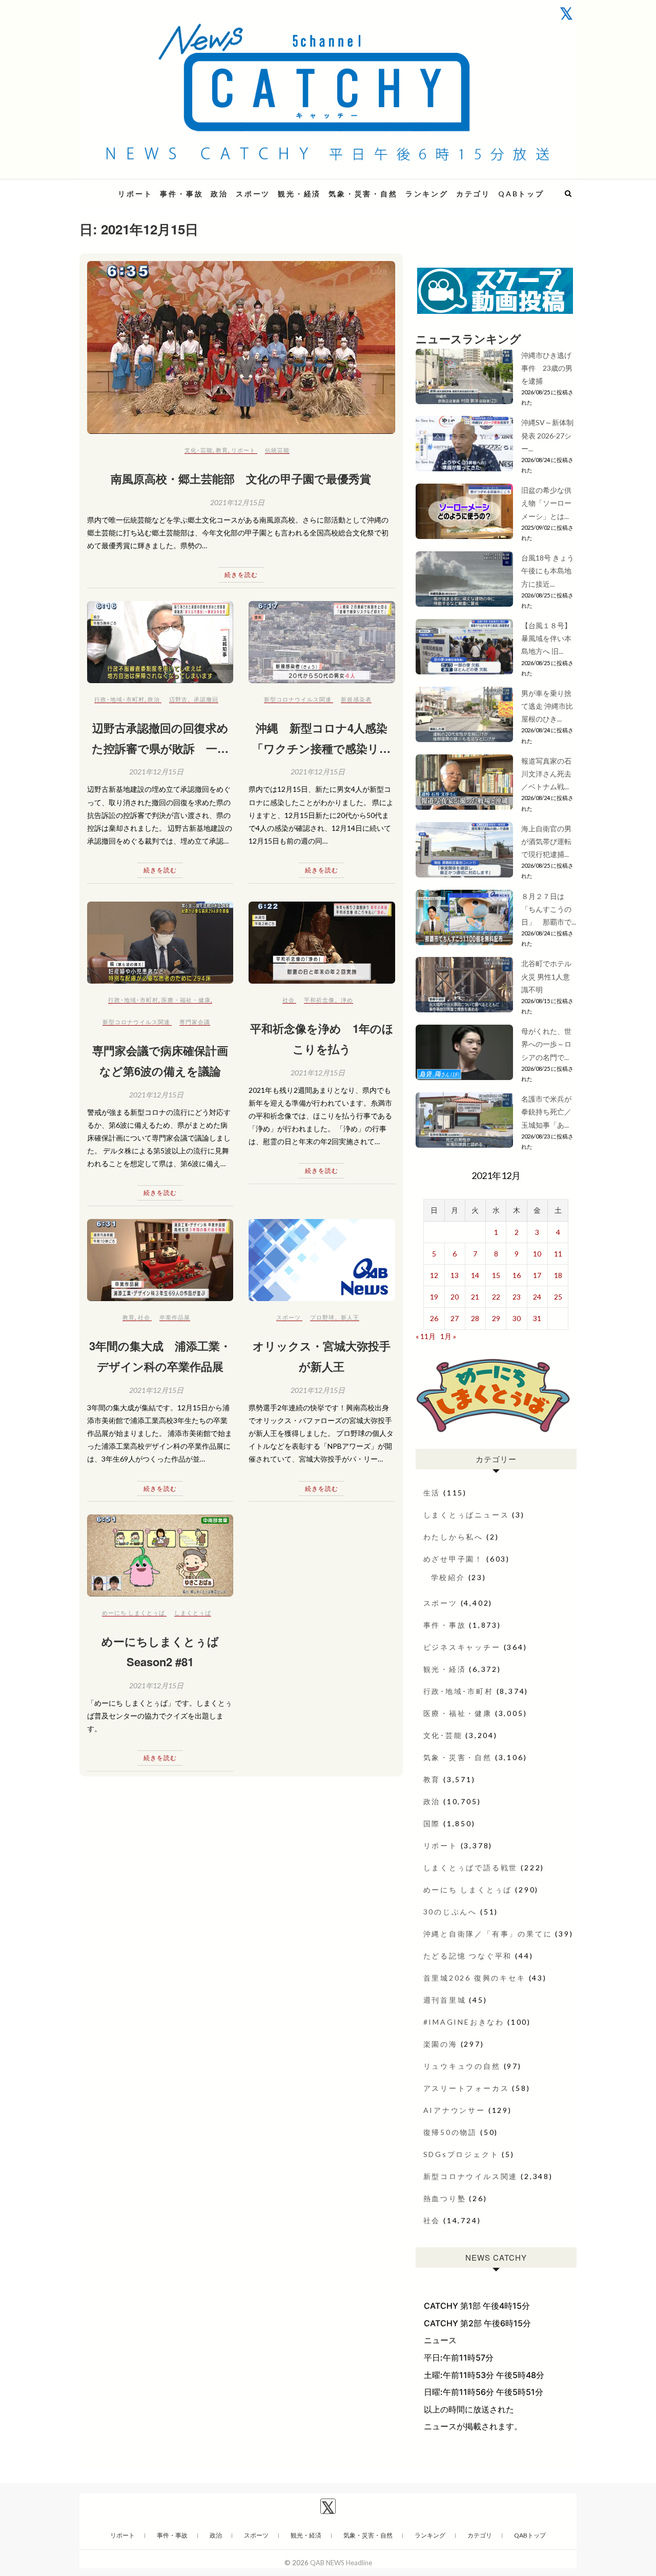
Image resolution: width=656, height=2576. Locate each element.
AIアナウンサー (454, 2110)
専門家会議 (195, 1022)
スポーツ (253, 194)
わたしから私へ (454, 1537)
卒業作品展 (175, 1317)
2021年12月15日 (237, 502)
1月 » (448, 1336)
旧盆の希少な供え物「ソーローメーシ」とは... (546, 503)
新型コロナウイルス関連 (298, 699)
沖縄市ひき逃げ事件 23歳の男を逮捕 (547, 368)
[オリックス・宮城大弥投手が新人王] (322, 1260)
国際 (432, 1823)
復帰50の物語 (450, 2132)
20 (455, 1297)
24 (537, 1297)
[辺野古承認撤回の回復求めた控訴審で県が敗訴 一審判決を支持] (160, 642)
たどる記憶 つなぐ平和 (468, 1956)
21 (475, 1297)
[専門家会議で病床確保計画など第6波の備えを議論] (160, 943)
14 (475, 1275)
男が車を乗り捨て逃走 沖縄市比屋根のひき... (547, 706)
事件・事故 (181, 194)
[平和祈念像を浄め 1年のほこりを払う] (322, 943)
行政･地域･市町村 (119, 699)
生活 (432, 1493)
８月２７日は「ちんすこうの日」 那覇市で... (549, 909)
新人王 (350, 1317)
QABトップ (521, 194)
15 (496, 1275)
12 (434, 1275)
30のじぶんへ (450, 1912)
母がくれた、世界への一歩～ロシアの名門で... (546, 1044)
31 (537, 1318)
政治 (219, 194)
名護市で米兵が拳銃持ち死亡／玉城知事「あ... (546, 1112)
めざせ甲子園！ (454, 1559)
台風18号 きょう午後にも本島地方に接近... (548, 571)
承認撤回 (206, 699)
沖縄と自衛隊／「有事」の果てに (488, 1934)
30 (517, 1318)
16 (517, 1275)
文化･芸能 (199, 450)
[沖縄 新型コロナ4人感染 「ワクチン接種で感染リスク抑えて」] (322, 642)
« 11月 (426, 1336)
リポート (135, 194)
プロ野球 (322, 1317)
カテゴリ (473, 194)
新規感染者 (356, 699)
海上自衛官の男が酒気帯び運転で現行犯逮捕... (546, 841)
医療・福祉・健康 (186, 1000)
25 (558, 1297)
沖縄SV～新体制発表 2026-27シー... (547, 435)
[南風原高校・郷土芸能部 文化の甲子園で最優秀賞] (241, 348)
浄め (347, 1000)
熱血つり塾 (445, 2198)
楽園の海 (440, 2044)
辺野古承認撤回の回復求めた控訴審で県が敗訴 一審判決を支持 (160, 748)
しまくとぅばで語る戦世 (471, 1868)
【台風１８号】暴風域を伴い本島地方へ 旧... (546, 638)
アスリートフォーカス (466, 2088)
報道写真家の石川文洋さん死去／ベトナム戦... (546, 774)
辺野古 (178, 699)
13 (455, 1275)
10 (537, 1254)
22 (496, 1297)
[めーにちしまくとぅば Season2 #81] (160, 1555)
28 (475, 1318)
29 (496, 1318)
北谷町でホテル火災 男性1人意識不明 (546, 976)
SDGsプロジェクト (461, 2154)
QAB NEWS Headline (341, 2563)
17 (537, 1275)
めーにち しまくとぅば (134, 1613)
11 (558, 1254)
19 (434, 1297)
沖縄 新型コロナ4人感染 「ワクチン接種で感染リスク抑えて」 (322, 748)
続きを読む (241, 575)
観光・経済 (299, 194)
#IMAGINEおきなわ (464, 2022)
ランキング (427, 194)
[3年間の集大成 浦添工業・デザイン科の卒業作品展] (160, 1260)
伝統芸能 (277, 450)
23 (517, 1297)
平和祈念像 (319, 1000)
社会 (289, 1000)
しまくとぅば (193, 1613)
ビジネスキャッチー (462, 1647)
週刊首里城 (445, 2000)
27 (455, 1318)
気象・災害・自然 (363, 194)
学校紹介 (448, 1577)
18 (558, 1275)
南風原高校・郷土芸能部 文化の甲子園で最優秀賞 (241, 478)
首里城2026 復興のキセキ (475, 1978)
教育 (222, 450)
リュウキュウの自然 (462, 2066)
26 (434, 1318)
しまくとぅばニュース (466, 1515)
